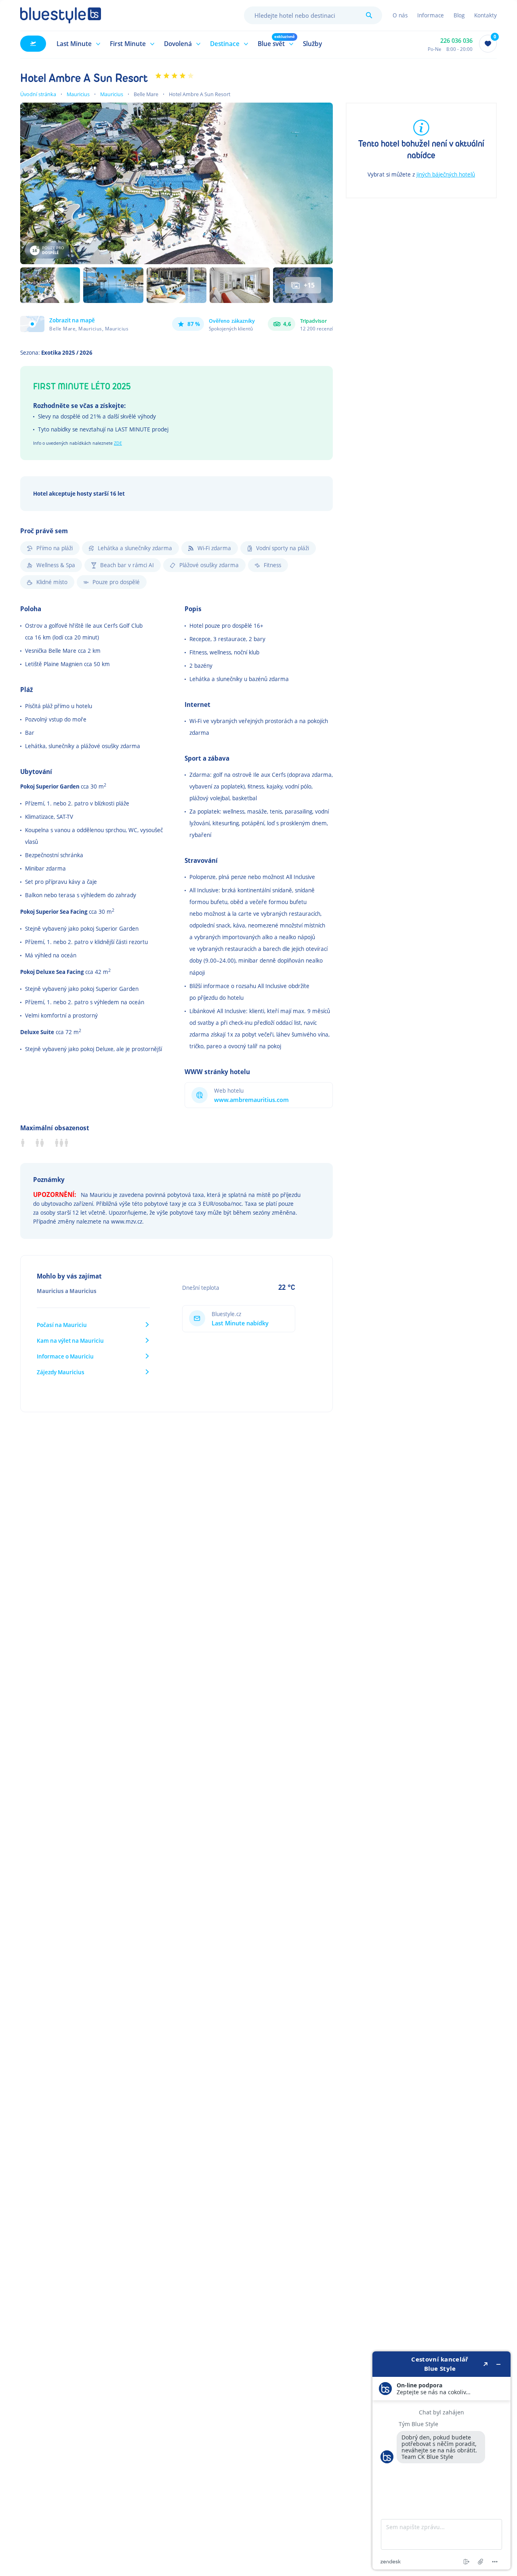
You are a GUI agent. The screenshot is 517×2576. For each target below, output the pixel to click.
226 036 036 (456, 41)
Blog (459, 15)
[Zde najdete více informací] (441, 2460)
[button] (77, 44)
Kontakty (485, 15)
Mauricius (78, 94)
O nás (400, 15)
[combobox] (313, 15)
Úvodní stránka (38, 94)
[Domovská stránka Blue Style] (61, 15)
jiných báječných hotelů (446, 174)
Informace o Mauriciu (65, 1356)
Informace (431, 15)
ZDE (118, 443)
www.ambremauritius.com (251, 1100)
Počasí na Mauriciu (62, 1325)
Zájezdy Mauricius (61, 1372)
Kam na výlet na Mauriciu (70, 1341)
